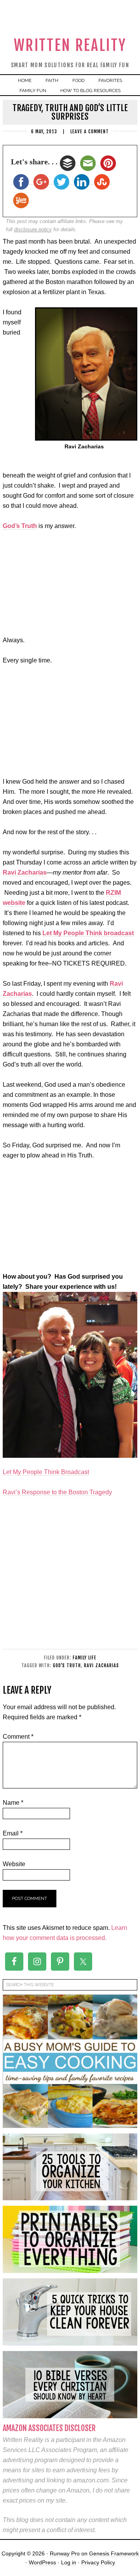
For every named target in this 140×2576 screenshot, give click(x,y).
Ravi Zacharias (25, 872)
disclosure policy (33, 229)
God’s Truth (20, 526)
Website (14, 1864)
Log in (69, 2562)
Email (13, 1833)
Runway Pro (65, 2553)
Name (13, 1803)
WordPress (42, 2562)
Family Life (85, 1658)
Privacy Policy (98, 2562)
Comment (18, 1737)
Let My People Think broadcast (88, 933)
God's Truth (67, 1665)
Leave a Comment (90, 132)
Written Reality (70, 45)
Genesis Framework (114, 2553)
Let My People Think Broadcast (46, 1472)
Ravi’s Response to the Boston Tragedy (57, 1492)
